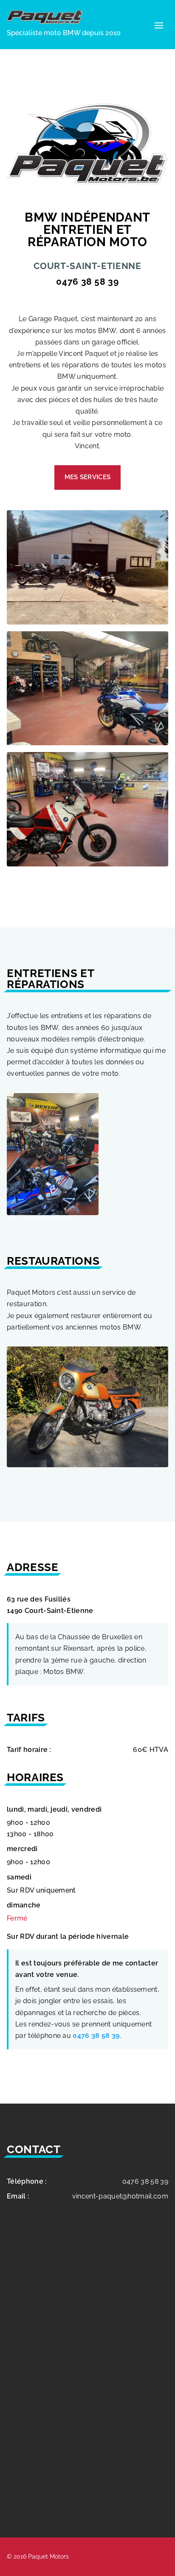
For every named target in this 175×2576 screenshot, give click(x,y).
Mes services (88, 477)
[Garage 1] (87, 622)
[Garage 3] (87, 864)
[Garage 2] (87, 743)
